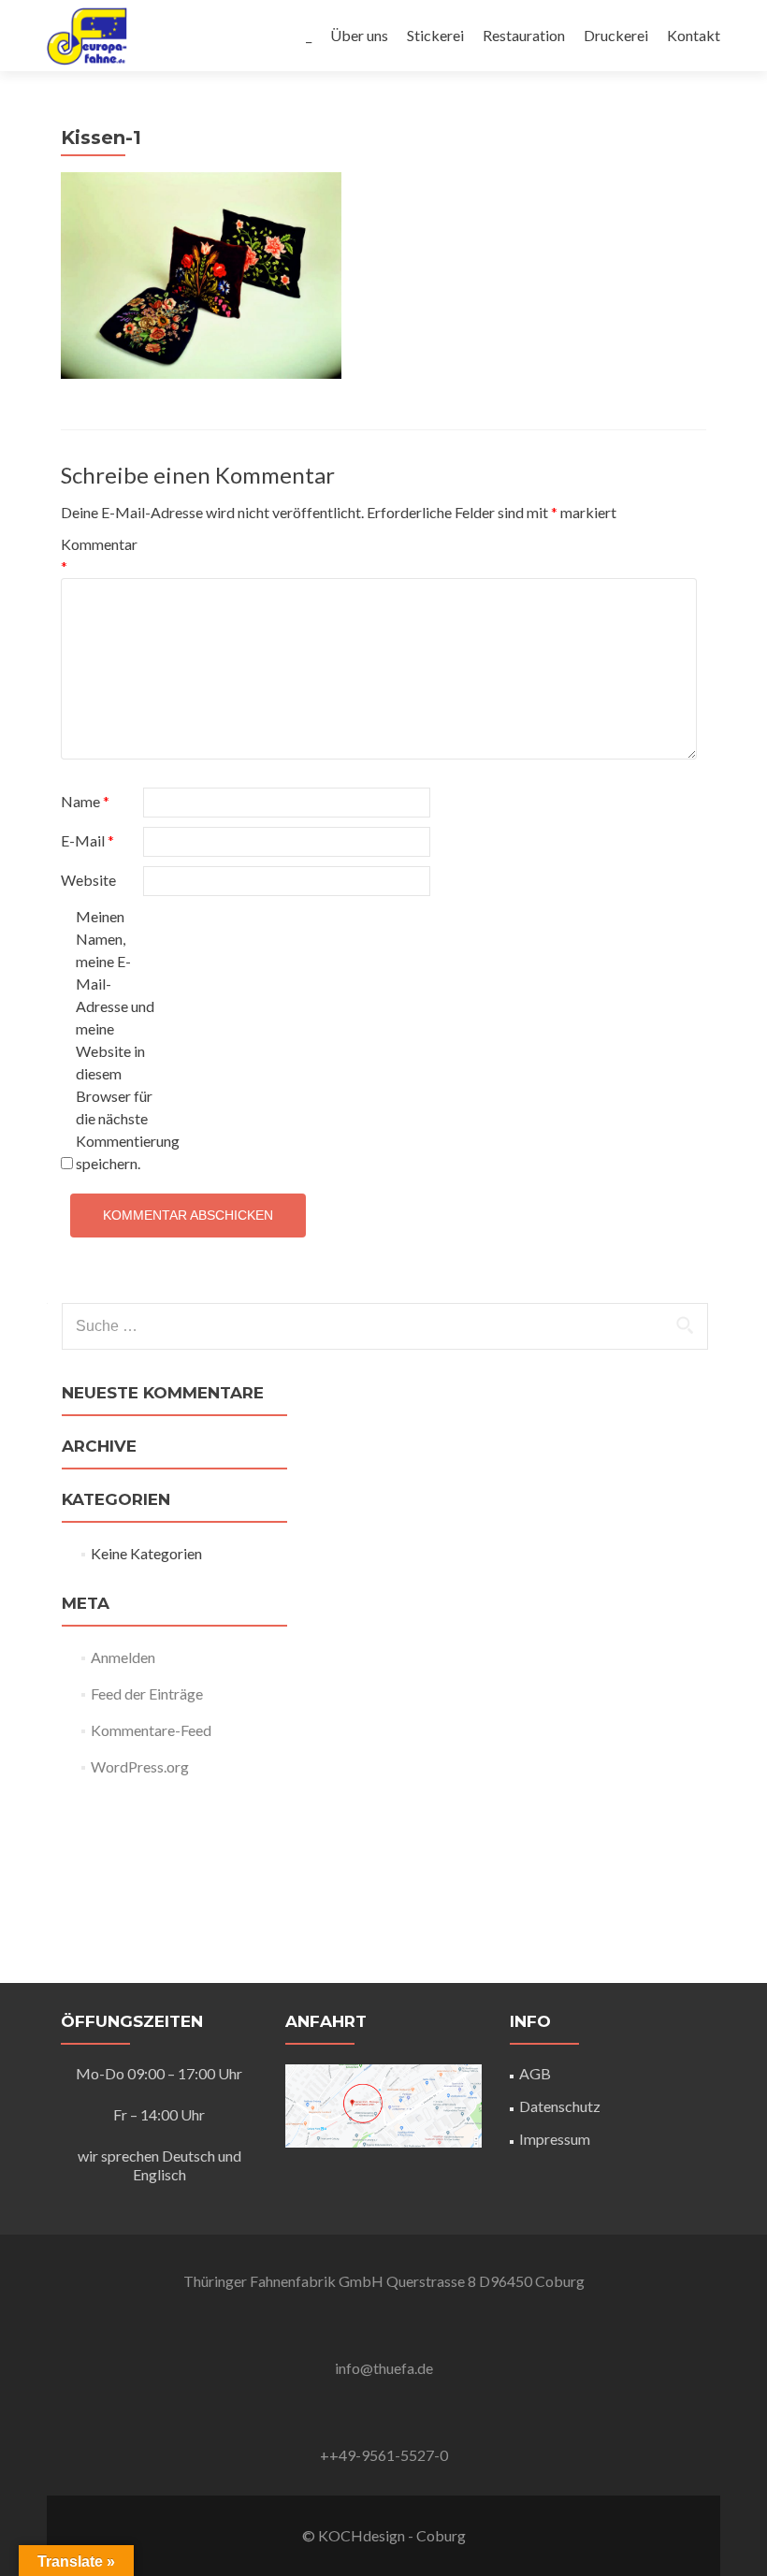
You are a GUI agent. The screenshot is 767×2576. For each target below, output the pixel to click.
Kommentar (99, 555)
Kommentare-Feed (151, 1730)
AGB (535, 2073)
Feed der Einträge (147, 1693)
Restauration (524, 35)
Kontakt (694, 35)
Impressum (555, 2139)
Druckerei (616, 35)
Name (85, 801)
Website (88, 880)
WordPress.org (140, 1766)
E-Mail (87, 840)
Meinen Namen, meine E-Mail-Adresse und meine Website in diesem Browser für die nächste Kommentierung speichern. (116, 1040)
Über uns (359, 35)
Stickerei (435, 35)
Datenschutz (560, 2106)
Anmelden (123, 1657)
